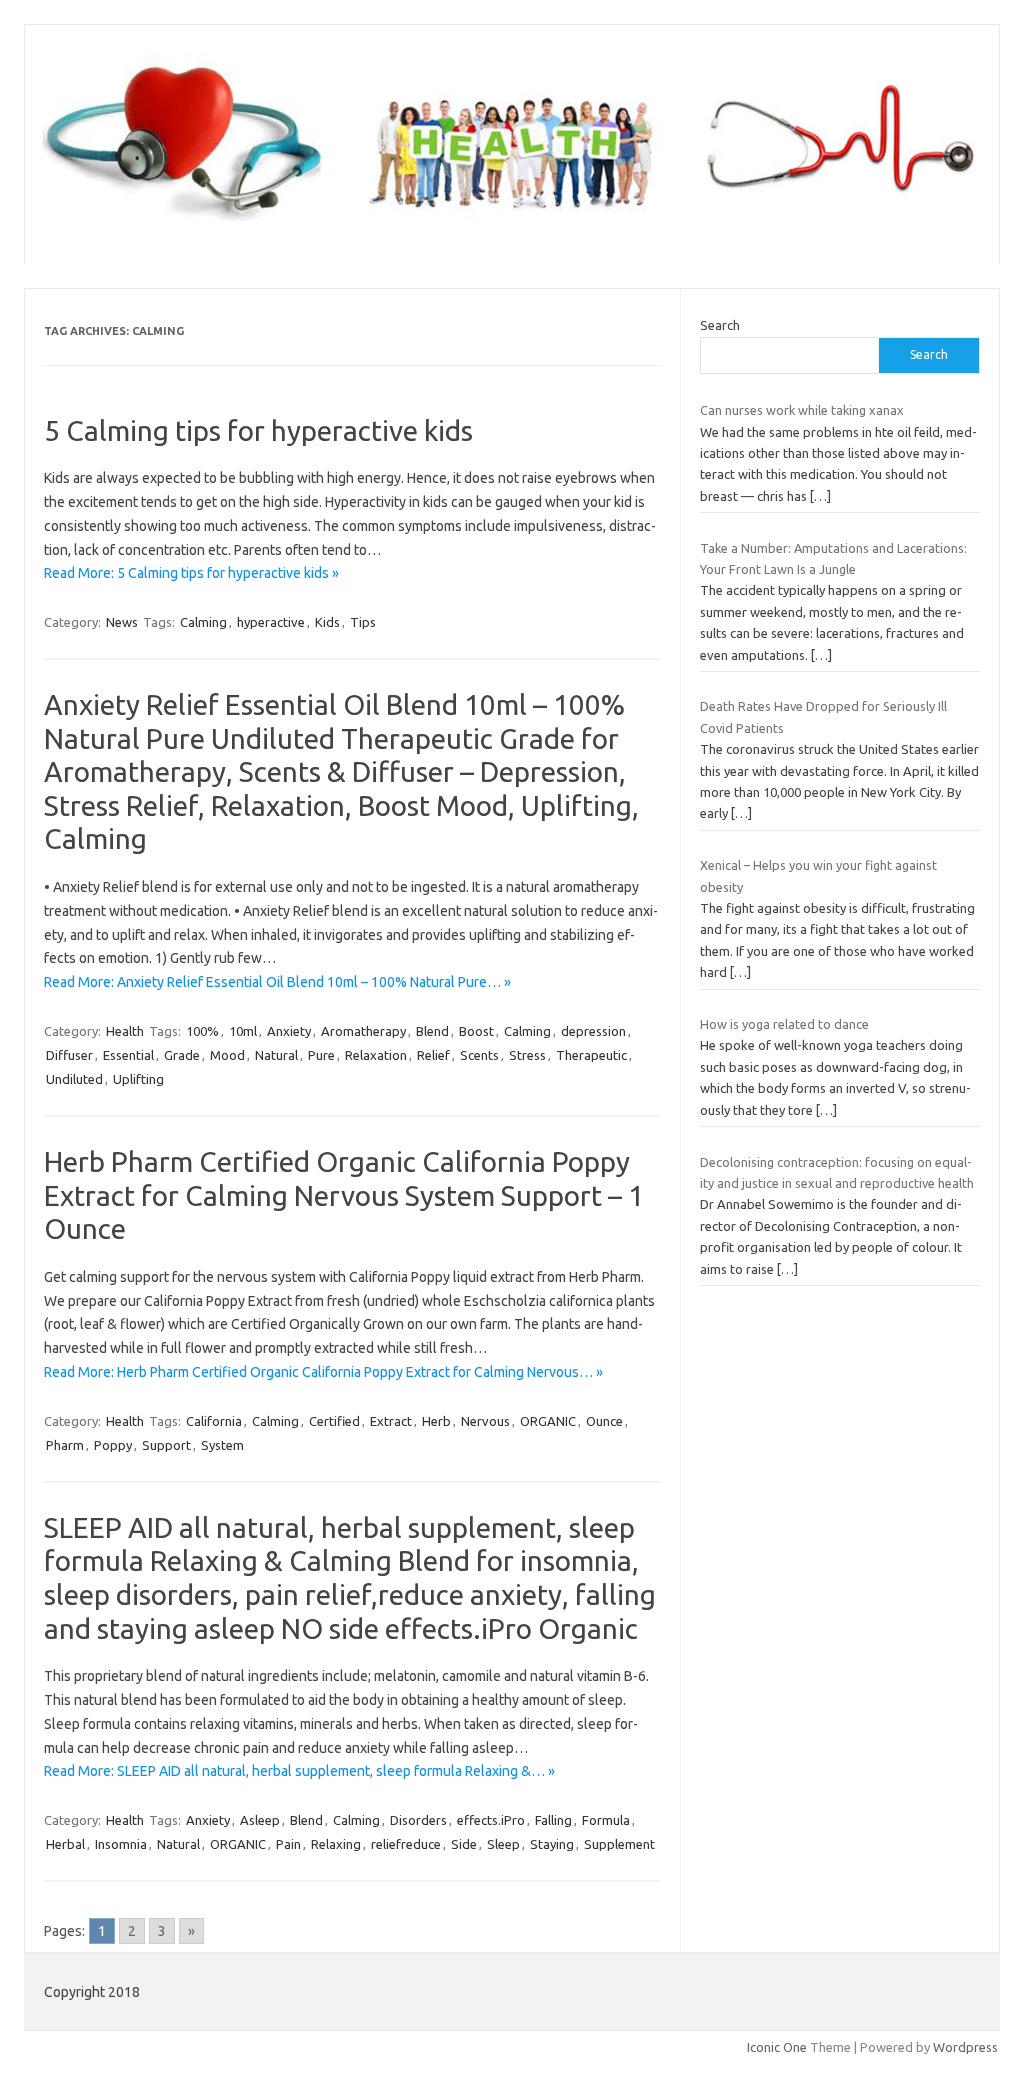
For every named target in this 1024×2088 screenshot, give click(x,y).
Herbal (65, 1844)
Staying (552, 1844)
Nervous (485, 1421)
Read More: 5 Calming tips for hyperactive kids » (191, 573)
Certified (334, 1421)
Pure (321, 1055)
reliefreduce (406, 1844)
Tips (363, 622)
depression (593, 1031)
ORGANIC (548, 1421)
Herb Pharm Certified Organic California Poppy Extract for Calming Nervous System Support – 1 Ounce (344, 1195)
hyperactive (271, 622)
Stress (527, 1055)
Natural (276, 1055)
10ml (243, 1031)
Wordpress (965, 2047)
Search (720, 325)
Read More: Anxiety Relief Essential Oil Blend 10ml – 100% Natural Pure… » (277, 982)
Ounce (604, 1421)
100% (202, 1031)
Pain (288, 1844)
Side (464, 1844)
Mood (227, 1055)
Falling (553, 1820)
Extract (391, 1421)
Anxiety (289, 1031)
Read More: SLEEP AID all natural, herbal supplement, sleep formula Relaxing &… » (299, 1771)
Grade (182, 1055)
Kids (327, 622)
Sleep (503, 1844)
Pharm (65, 1445)
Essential (128, 1055)
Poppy (113, 1445)
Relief (433, 1055)
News (122, 622)
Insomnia (121, 1844)
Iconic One (777, 2047)
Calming (203, 622)
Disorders (418, 1820)
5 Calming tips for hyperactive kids (258, 430)
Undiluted (74, 1079)
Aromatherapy (363, 1031)
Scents (479, 1055)
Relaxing (336, 1844)
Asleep (260, 1820)
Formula (606, 1820)
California (214, 1421)
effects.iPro (491, 1820)
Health (125, 1031)
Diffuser (69, 1055)
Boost (476, 1031)
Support (166, 1445)
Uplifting (138, 1079)
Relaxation (376, 1055)
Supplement (619, 1844)
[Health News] (512, 230)
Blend (432, 1031)
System (222, 1445)
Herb (436, 1421)
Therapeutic (591, 1055)
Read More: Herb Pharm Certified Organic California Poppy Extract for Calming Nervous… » (323, 1372)
